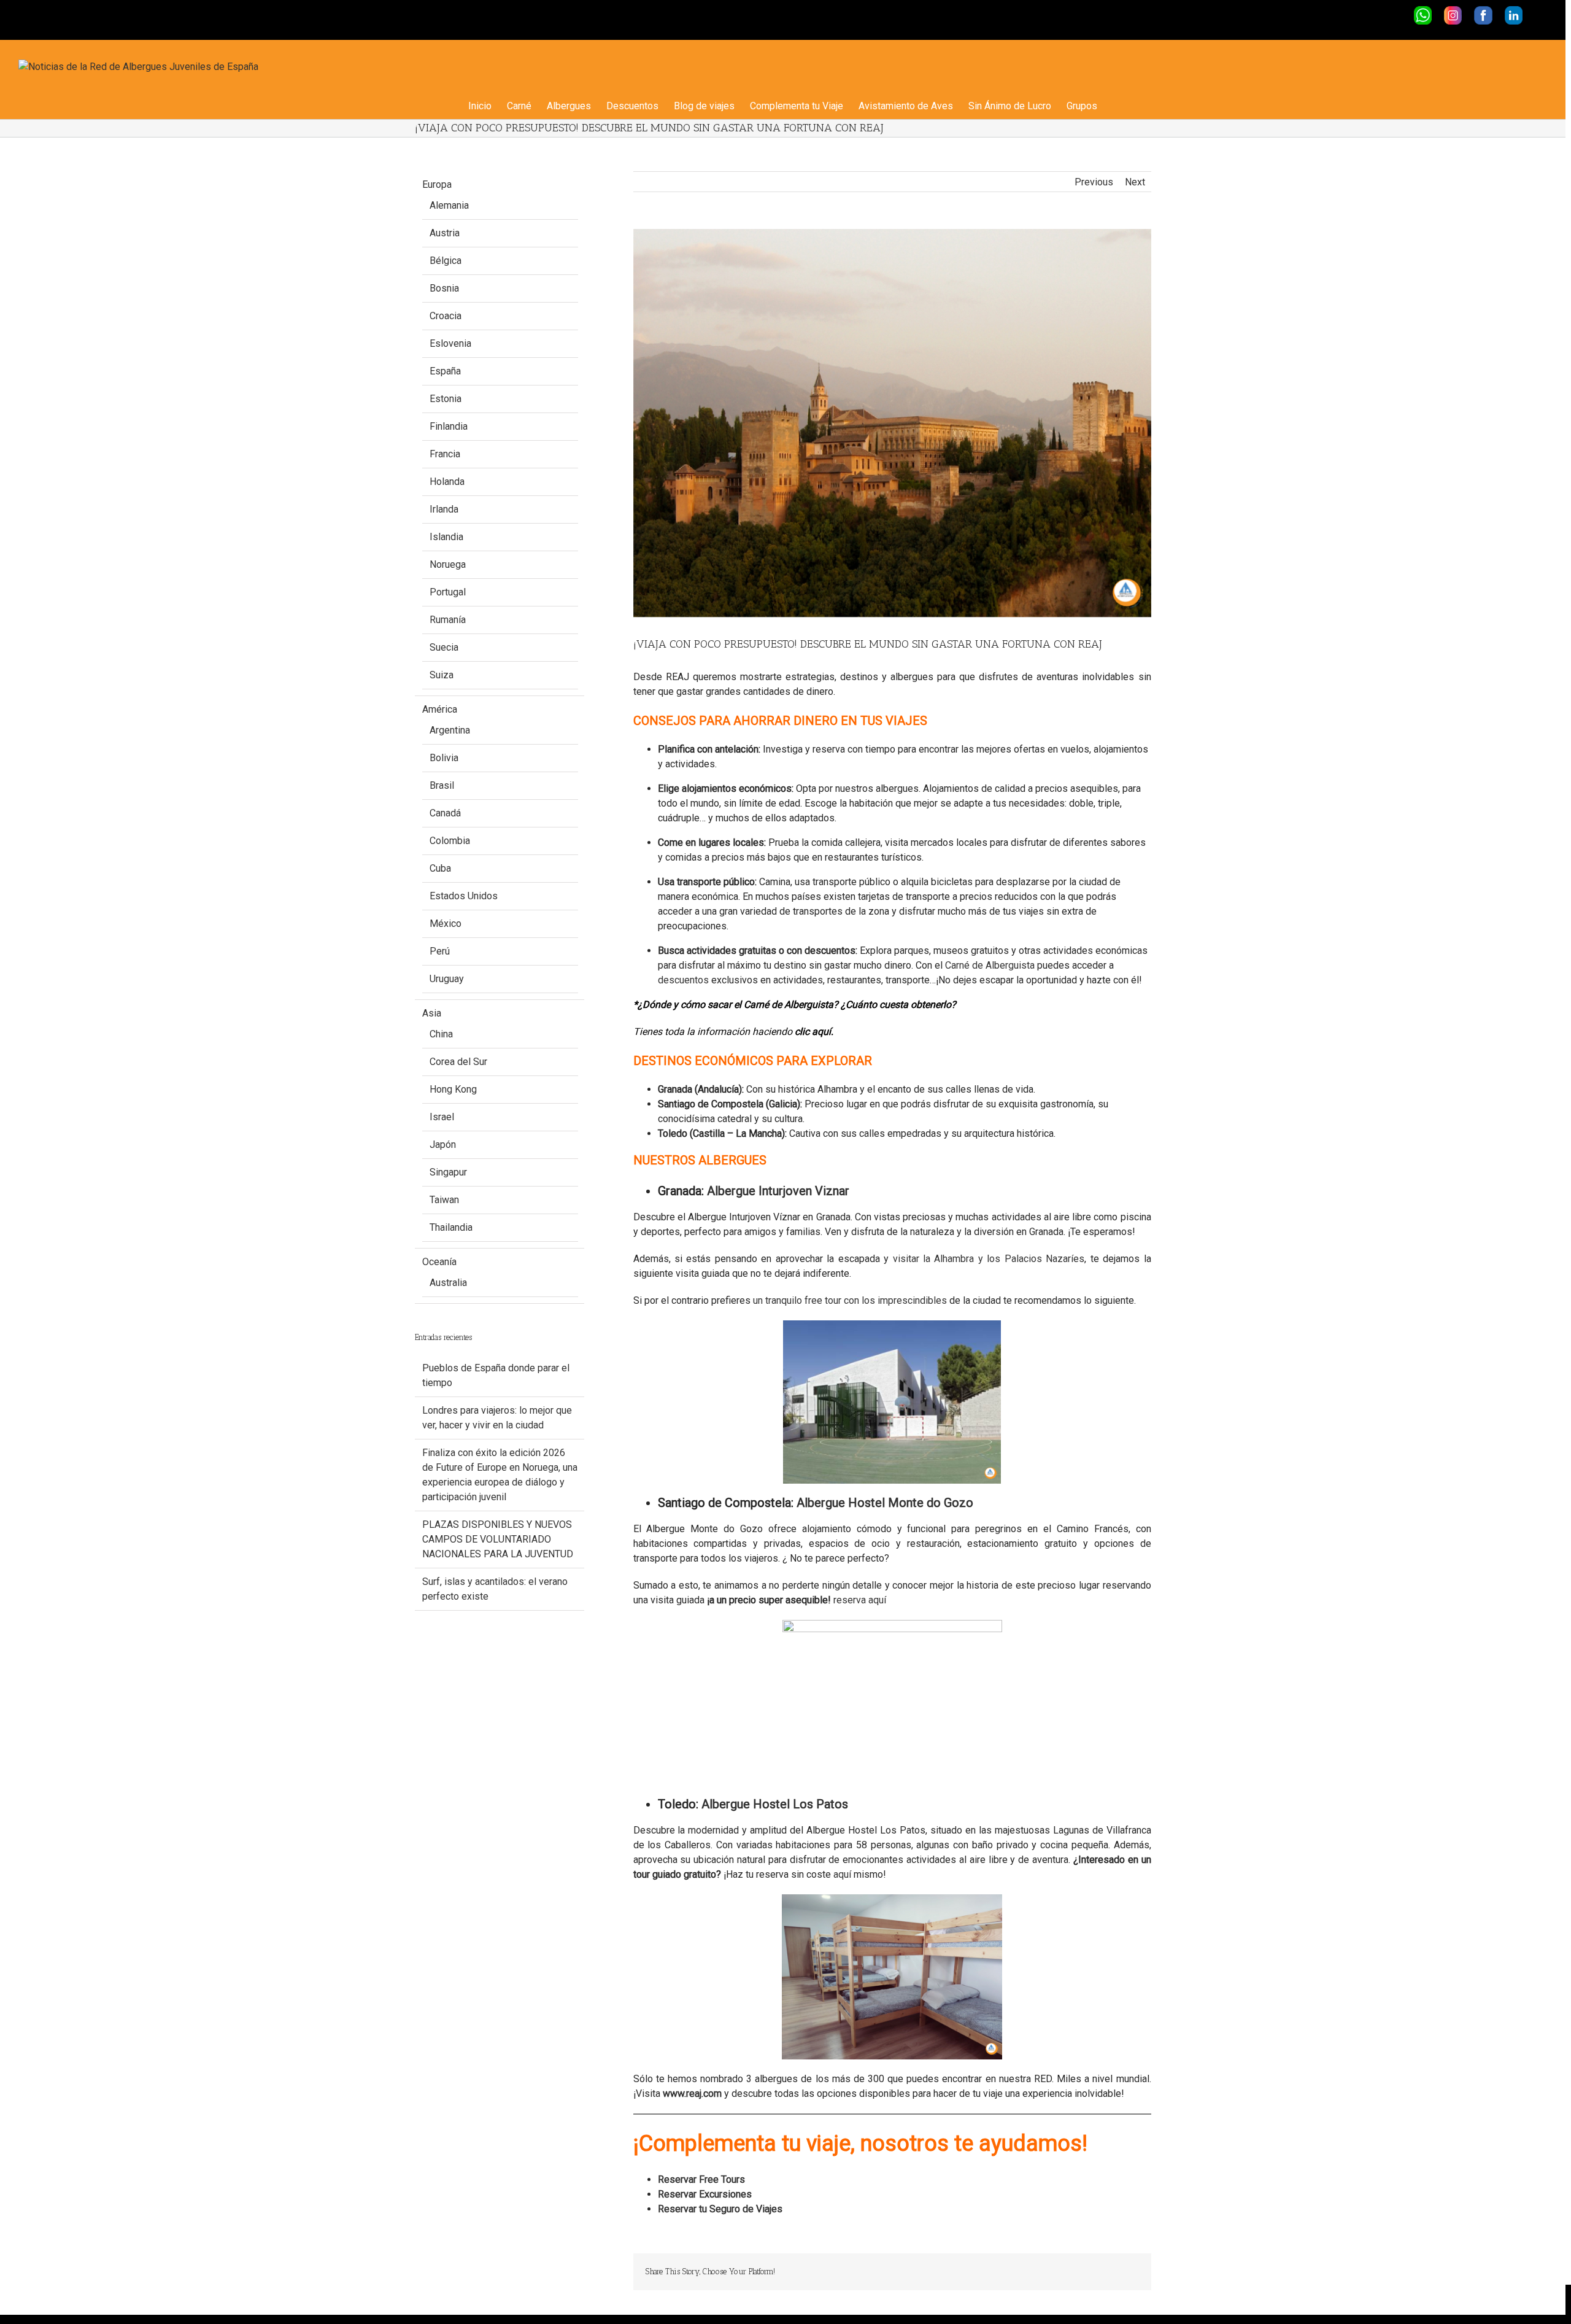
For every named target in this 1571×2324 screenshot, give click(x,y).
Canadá (445, 813)
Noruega (448, 564)
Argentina (450, 730)
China (441, 1034)
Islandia (446, 537)
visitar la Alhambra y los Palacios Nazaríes (989, 1259)
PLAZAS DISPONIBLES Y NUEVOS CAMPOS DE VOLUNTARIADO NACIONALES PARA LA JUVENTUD (498, 1539)
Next (1135, 182)
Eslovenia (450, 343)
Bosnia (444, 288)
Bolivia (444, 758)
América (440, 709)
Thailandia (451, 1227)
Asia (432, 1013)
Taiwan (444, 1200)
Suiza (442, 675)
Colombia (450, 841)
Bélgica (446, 261)
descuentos (683, 980)
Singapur (448, 1172)
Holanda (447, 482)
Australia (448, 1283)
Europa (437, 184)
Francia (445, 454)
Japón (443, 1145)
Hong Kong (453, 1089)
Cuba (440, 868)
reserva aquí (860, 1600)
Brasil (442, 785)
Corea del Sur (458, 1062)
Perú (440, 951)
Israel (442, 1117)
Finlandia (449, 426)
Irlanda (444, 509)
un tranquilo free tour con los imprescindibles (850, 1300)
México (446, 924)
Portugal (448, 592)
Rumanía (448, 620)
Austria (445, 233)
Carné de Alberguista (990, 965)
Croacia (446, 316)
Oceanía (439, 1262)
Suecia (444, 647)
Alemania (449, 205)
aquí (843, 1874)
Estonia (446, 399)
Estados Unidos (464, 896)
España (445, 371)
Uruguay (447, 979)
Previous (1094, 182)
